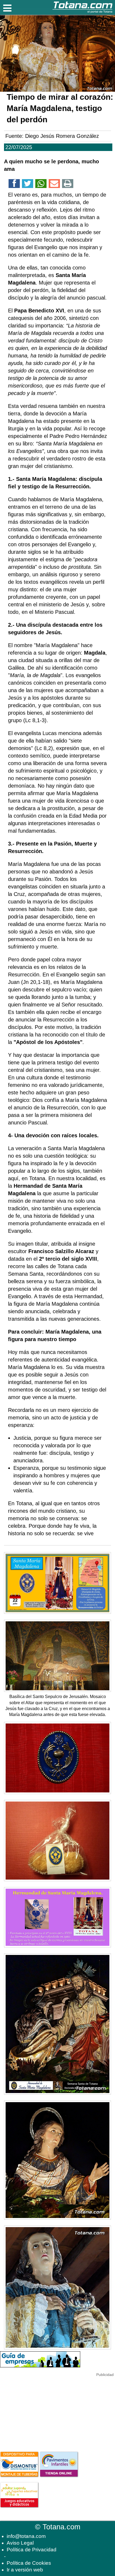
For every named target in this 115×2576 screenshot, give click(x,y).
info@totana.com (26, 2536)
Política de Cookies (29, 2563)
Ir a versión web (25, 2570)
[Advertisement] (40, 2411)
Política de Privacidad (32, 2550)
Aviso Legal (20, 2543)
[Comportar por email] (54, 184)
